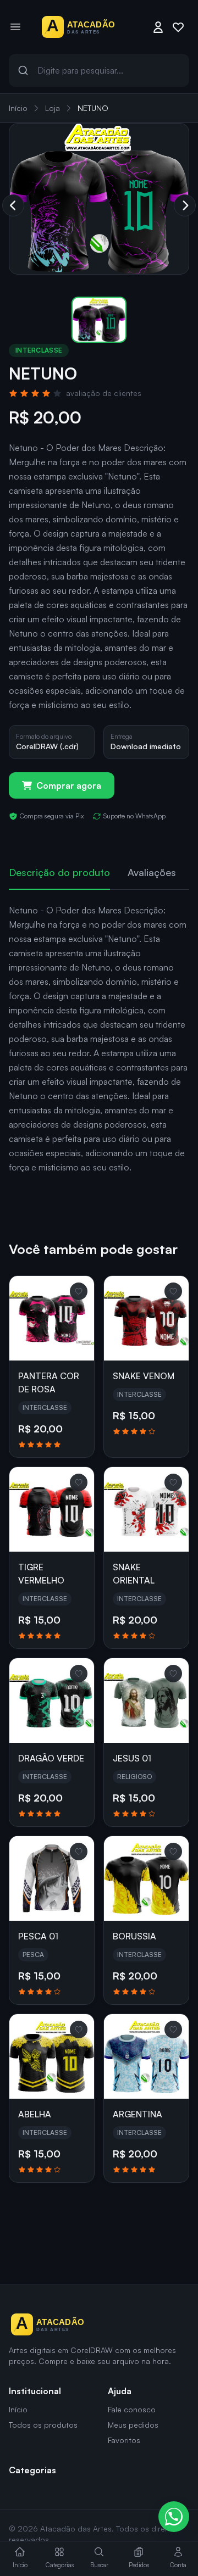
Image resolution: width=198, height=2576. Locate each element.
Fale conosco (132, 2409)
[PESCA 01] (52, 1878)
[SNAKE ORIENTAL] (146, 1509)
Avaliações (152, 872)
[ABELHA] (52, 2056)
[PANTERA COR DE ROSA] (52, 1318)
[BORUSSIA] (146, 1878)
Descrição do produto (59, 872)
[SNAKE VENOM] (146, 1318)
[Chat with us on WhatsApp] (174, 2517)
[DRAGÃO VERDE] (52, 1700)
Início (18, 108)
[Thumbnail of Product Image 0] (99, 320)
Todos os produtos (43, 2425)
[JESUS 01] (146, 1700)
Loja (53, 108)
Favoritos (124, 2440)
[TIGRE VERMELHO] (52, 1509)
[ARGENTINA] (146, 2056)
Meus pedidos (133, 2425)
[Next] (185, 205)
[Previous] (13, 205)
